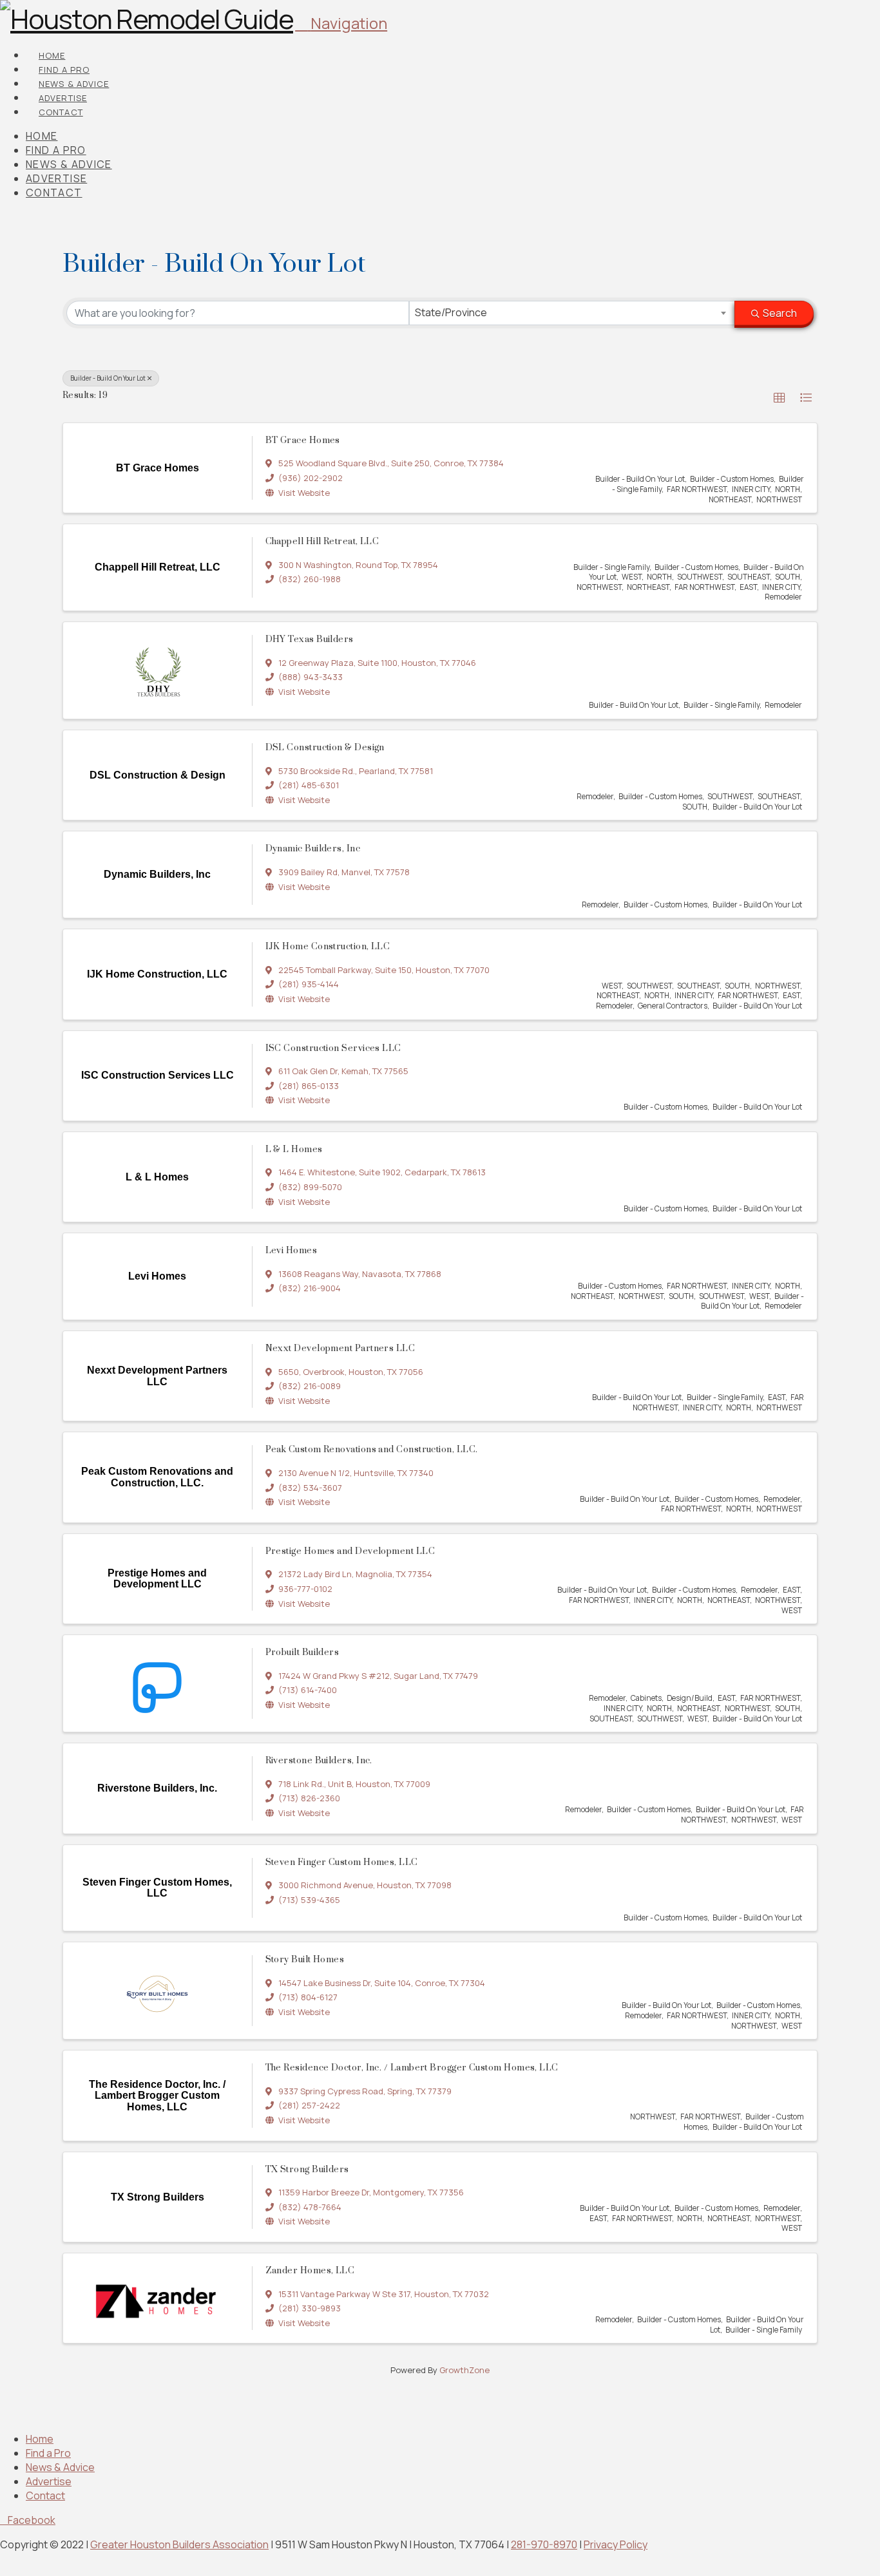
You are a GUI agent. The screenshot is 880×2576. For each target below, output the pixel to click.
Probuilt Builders (302, 1653)
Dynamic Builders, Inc (313, 849)
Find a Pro (48, 2453)
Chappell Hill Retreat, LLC (322, 542)
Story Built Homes (305, 1960)
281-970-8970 (544, 2544)
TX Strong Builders (307, 2170)
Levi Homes (292, 1251)
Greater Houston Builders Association (179, 2544)
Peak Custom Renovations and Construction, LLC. (372, 1450)
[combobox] (572, 313)
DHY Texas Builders (310, 639)
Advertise (49, 2481)
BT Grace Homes (303, 440)
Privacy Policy (616, 2544)
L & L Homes (294, 1150)
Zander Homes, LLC (310, 2271)
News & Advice (60, 2467)
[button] (341, 23)
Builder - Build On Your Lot (108, 378)
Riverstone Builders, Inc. (319, 1761)
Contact (45, 2495)
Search (780, 313)
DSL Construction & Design (325, 748)
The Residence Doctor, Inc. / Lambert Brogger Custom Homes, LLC (412, 2068)
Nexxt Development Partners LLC (340, 1349)
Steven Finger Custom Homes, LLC (342, 1862)
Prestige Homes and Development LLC (350, 1551)
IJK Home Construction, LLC (328, 947)
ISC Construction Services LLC (333, 1048)
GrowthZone (464, 2370)
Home (40, 2439)
